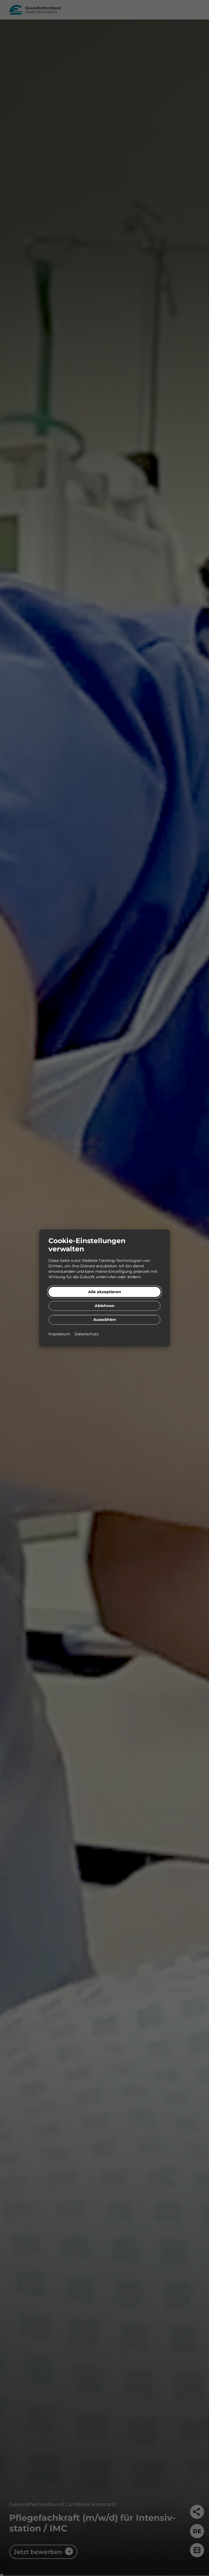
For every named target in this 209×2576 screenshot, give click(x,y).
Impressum (60, 1334)
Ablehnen (105, 1306)
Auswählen (105, 1320)
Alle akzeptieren (105, 1292)
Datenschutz (87, 1334)
